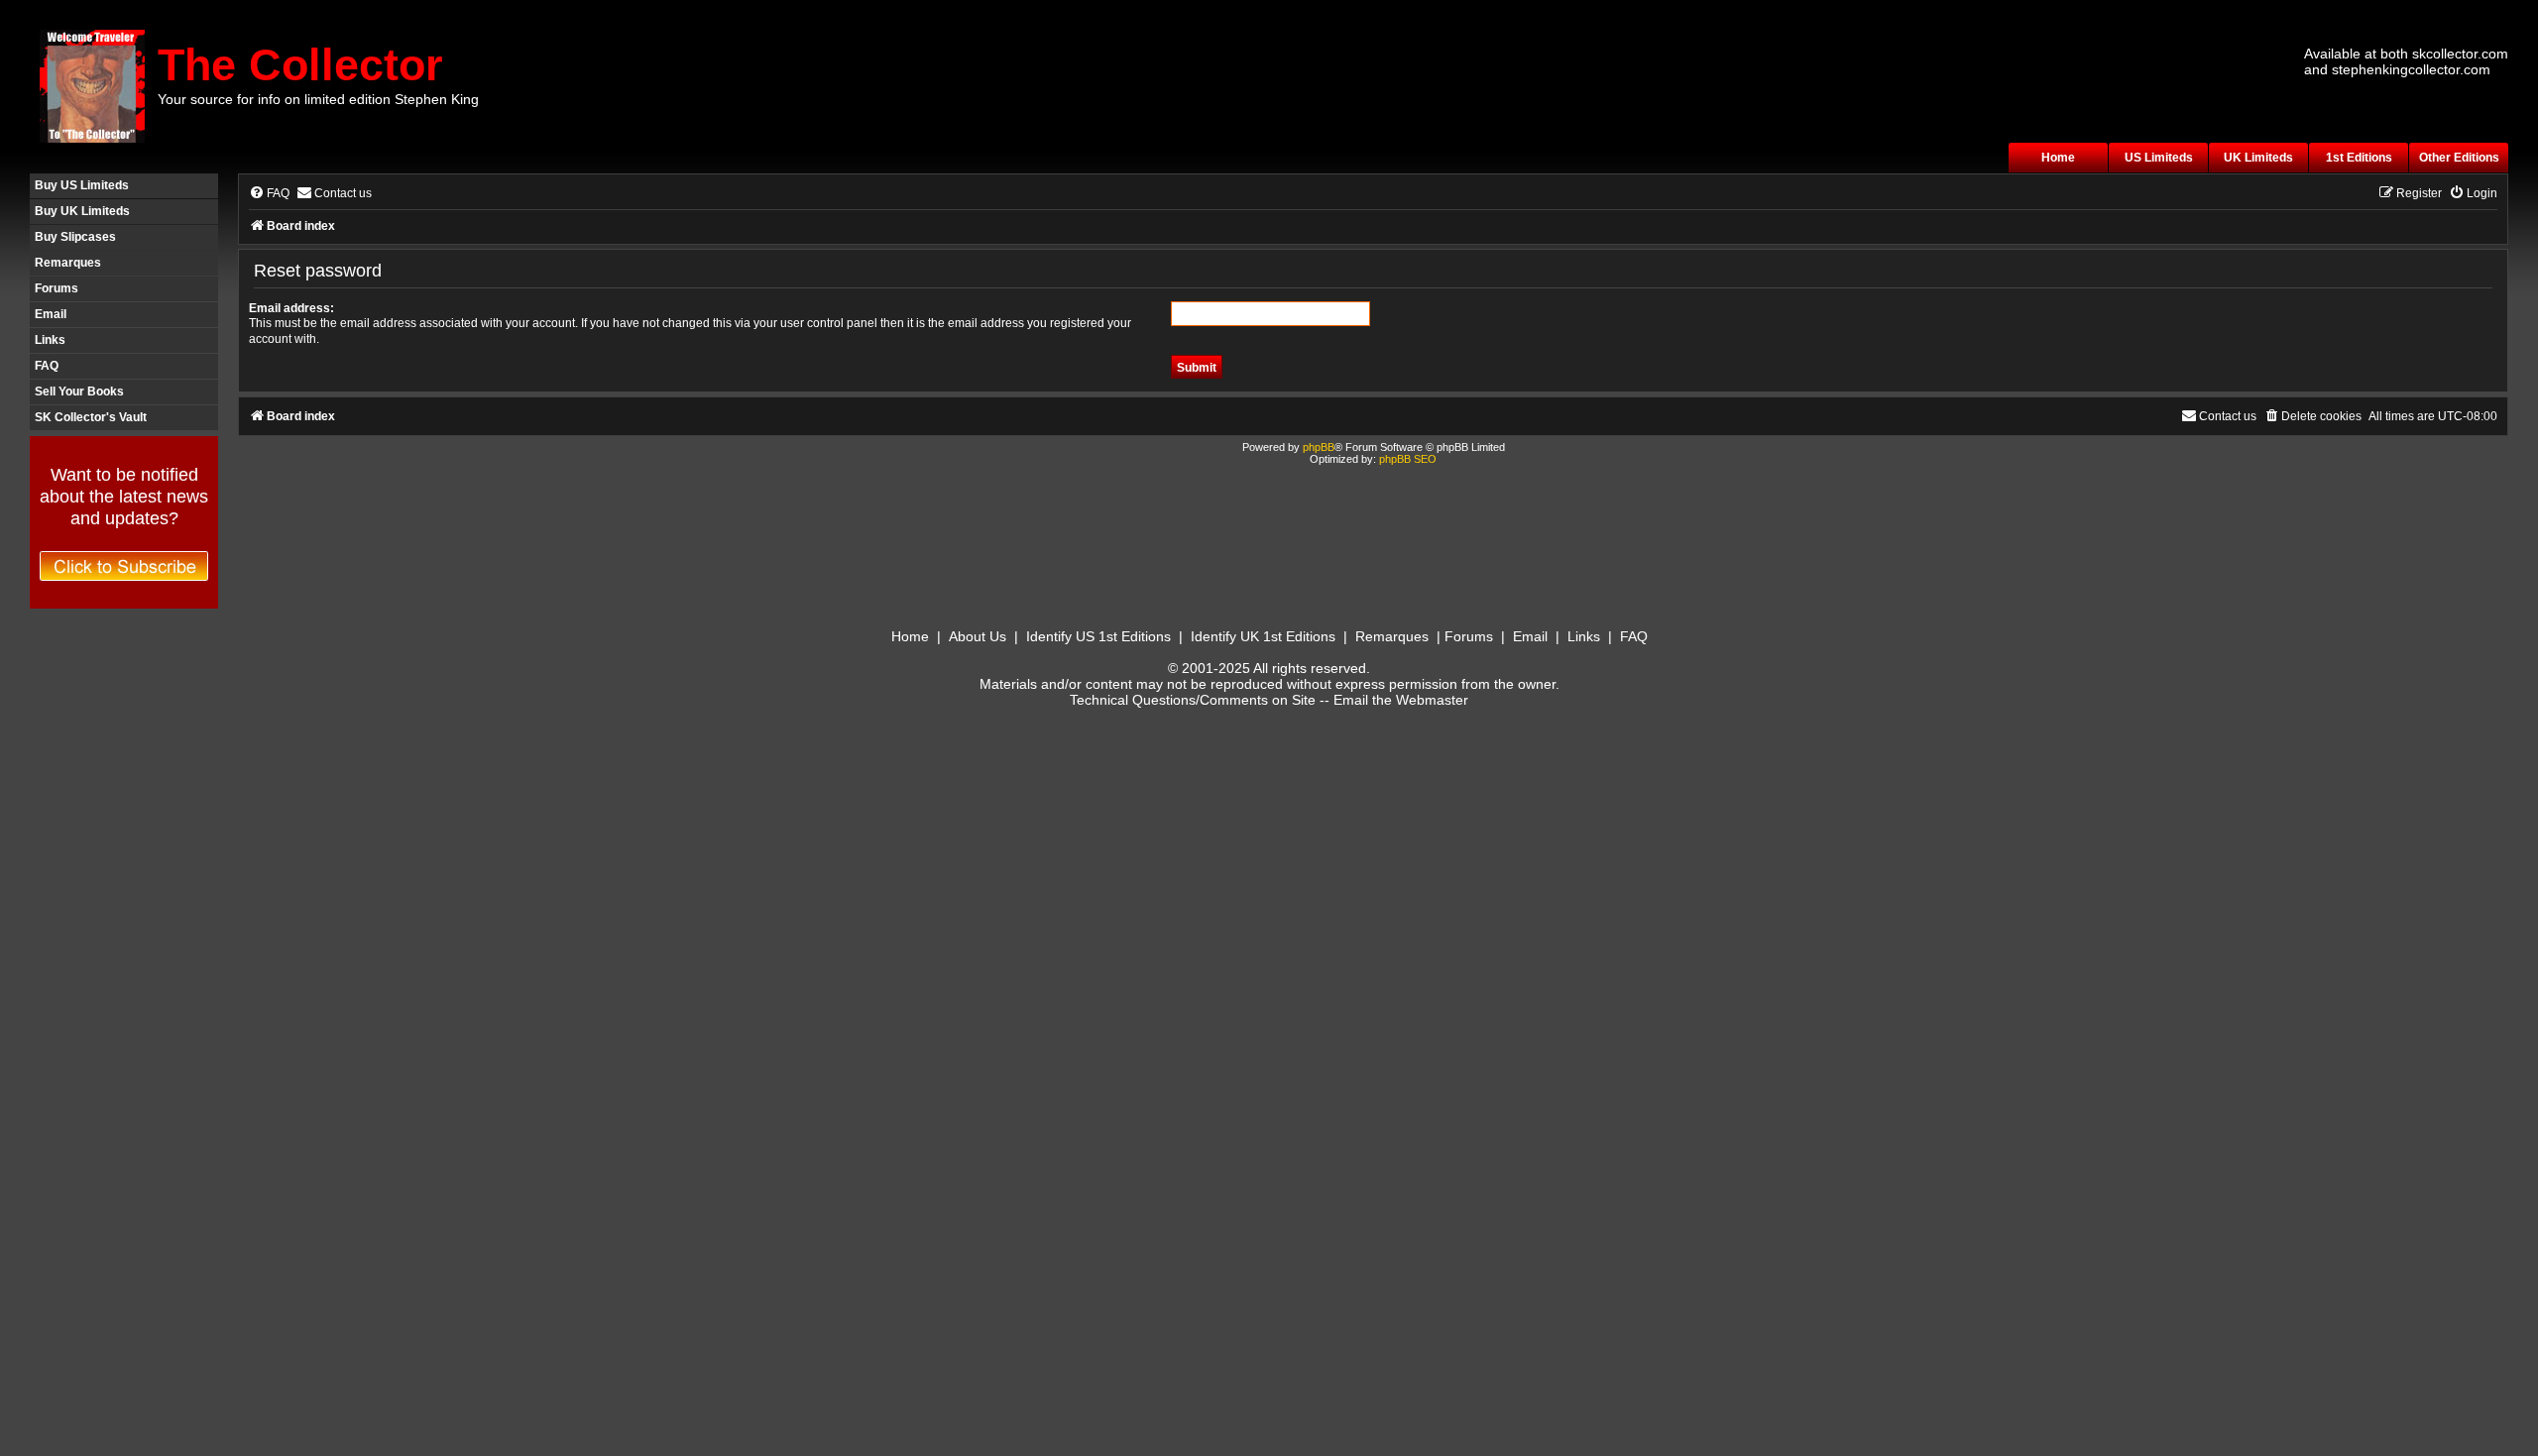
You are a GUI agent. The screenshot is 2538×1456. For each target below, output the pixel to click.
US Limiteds (2159, 158)
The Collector (300, 65)
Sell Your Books (79, 392)
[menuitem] (269, 194)
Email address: (291, 308)
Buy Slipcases (75, 237)
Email (51, 314)
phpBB (1319, 447)
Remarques (68, 263)
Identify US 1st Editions (1098, 636)
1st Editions (2359, 158)
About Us (978, 636)
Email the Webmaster (1401, 700)
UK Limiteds (2258, 158)
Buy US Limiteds (82, 185)
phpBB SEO (1408, 459)
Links (50, 340)
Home (2058, 158)
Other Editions (2459, 158)
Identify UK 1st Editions (1263, 636)
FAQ (47, 366)
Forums (57, 288)
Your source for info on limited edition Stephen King (318, 99)
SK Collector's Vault (91, 417)
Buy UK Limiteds (82, 211)
